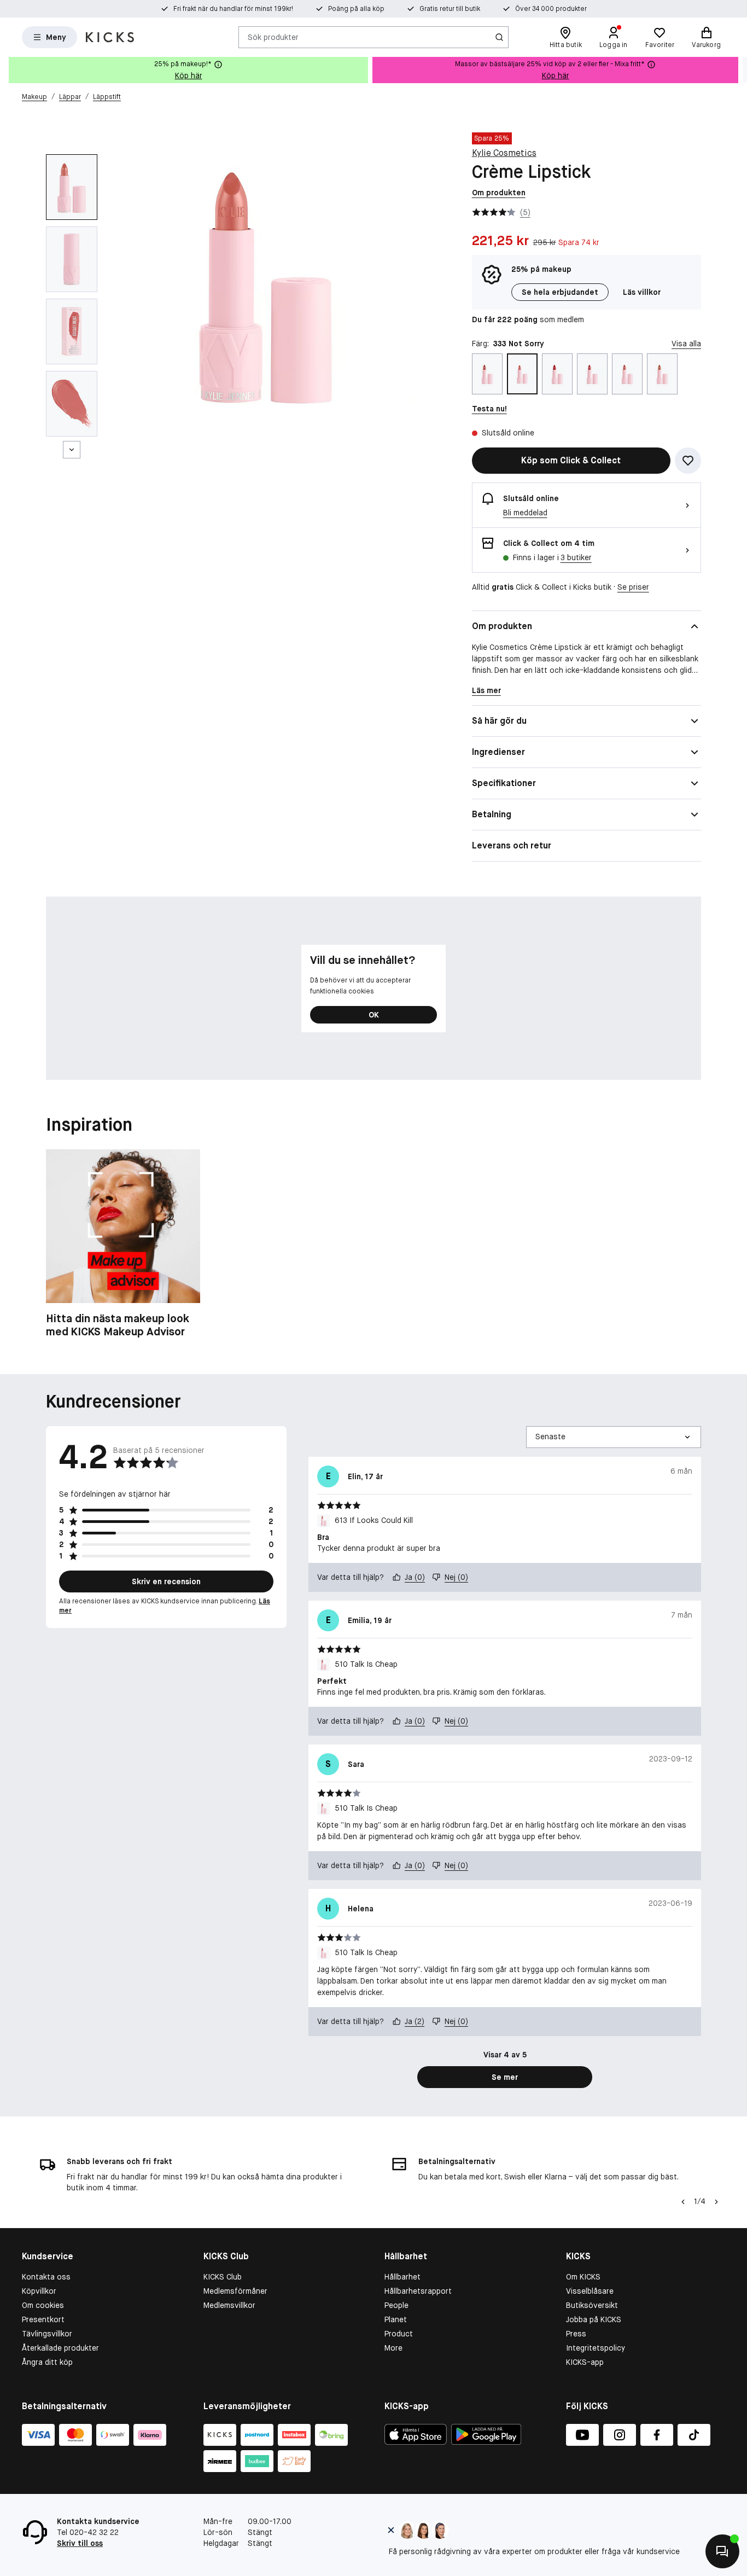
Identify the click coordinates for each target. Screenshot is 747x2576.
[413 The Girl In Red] (557, 374)
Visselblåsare (590, 2291)
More (393, 2348)
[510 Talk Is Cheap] (627, 374)
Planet (396, 2319)
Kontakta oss (46, 2277)
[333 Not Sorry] (522, 374)
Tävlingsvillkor (47, 2334)
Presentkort (43, 2319)
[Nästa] (72, 450)
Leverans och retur (512, 845)
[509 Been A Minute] (592, 374)
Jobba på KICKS (594, 2319)
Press (576, 2334)
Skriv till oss (80, 2543)
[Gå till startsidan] (110, 37)
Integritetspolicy (596, 2348)
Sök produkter (273, 37)
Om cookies (43, 2305)
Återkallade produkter (60, 2348)
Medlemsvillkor (229, 2305)
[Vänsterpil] (683, 2202)
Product (399, 2334)
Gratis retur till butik (450, 9)
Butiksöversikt (592, 2305)
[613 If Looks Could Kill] (662, 374)
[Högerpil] (738, 70)
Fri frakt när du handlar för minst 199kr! (233, 9)
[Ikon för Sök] (499, 37)
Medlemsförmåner (235, 2291)
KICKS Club (223, 2277)
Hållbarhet (402, 2277)
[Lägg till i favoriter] (688, 461)
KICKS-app (585, 2362)
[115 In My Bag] (487, 374)
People (396, 2305)
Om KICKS (583, 2277)
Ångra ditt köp (47, 2362)
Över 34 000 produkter (551, 9)
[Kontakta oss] (722, 2551)
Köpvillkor (39, 2291)
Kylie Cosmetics (504, 153)
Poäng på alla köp (356, 9)
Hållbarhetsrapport (418, 2291)
